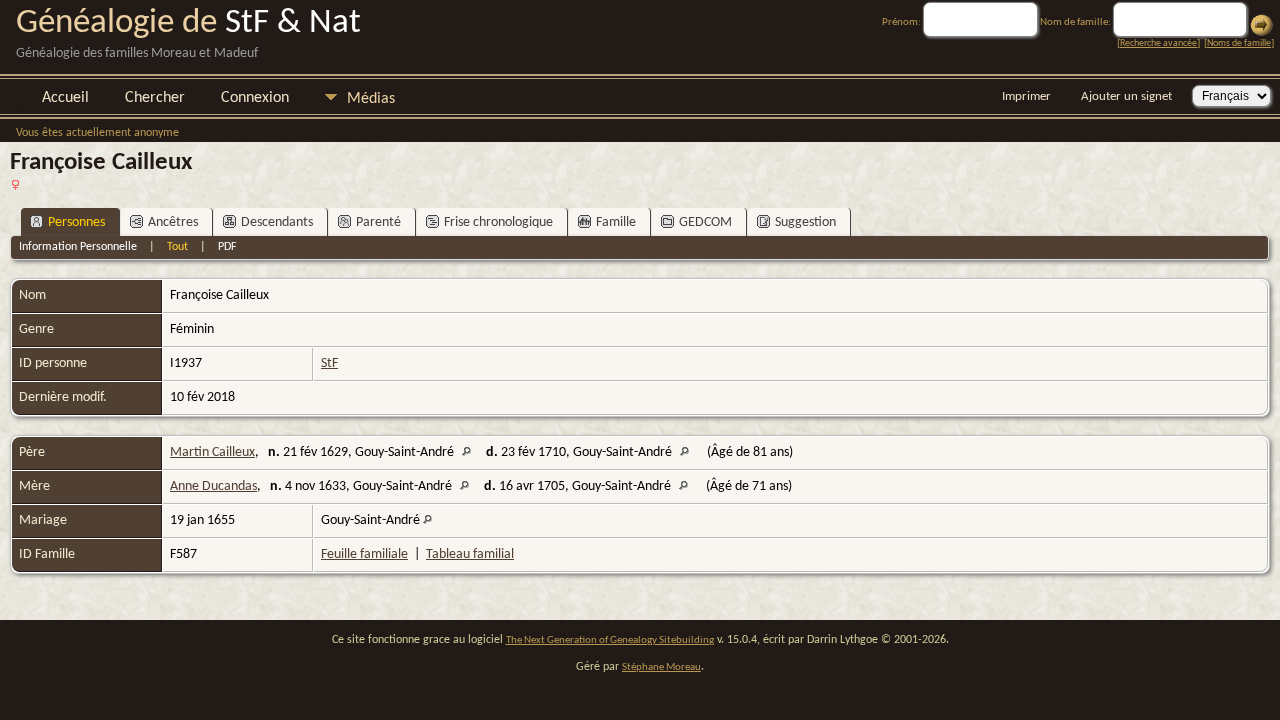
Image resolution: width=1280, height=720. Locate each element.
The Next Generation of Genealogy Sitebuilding (610, 640)
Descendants (277, 222)
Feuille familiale (364, 554)
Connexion (255, 98)
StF (329, 363)
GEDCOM (705, 222)
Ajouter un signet (1126, 96)
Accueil (65, 98)
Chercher (155, 98)
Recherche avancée (1158, 43)
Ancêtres (173, 222)
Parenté (378, 222)
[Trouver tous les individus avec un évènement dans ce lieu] (471, 452)
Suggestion (805, 222)
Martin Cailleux (212, 452)
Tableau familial (470, 554)
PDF (227, 247)
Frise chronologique (498, 222)
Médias (371, 99)
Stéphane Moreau (661, 667)
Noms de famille (1239, 43)
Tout (177, 247)
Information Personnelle (78, 247)
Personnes (76, 222)
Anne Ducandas (213, 486)
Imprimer (1026, 96)
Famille (616, 222)
